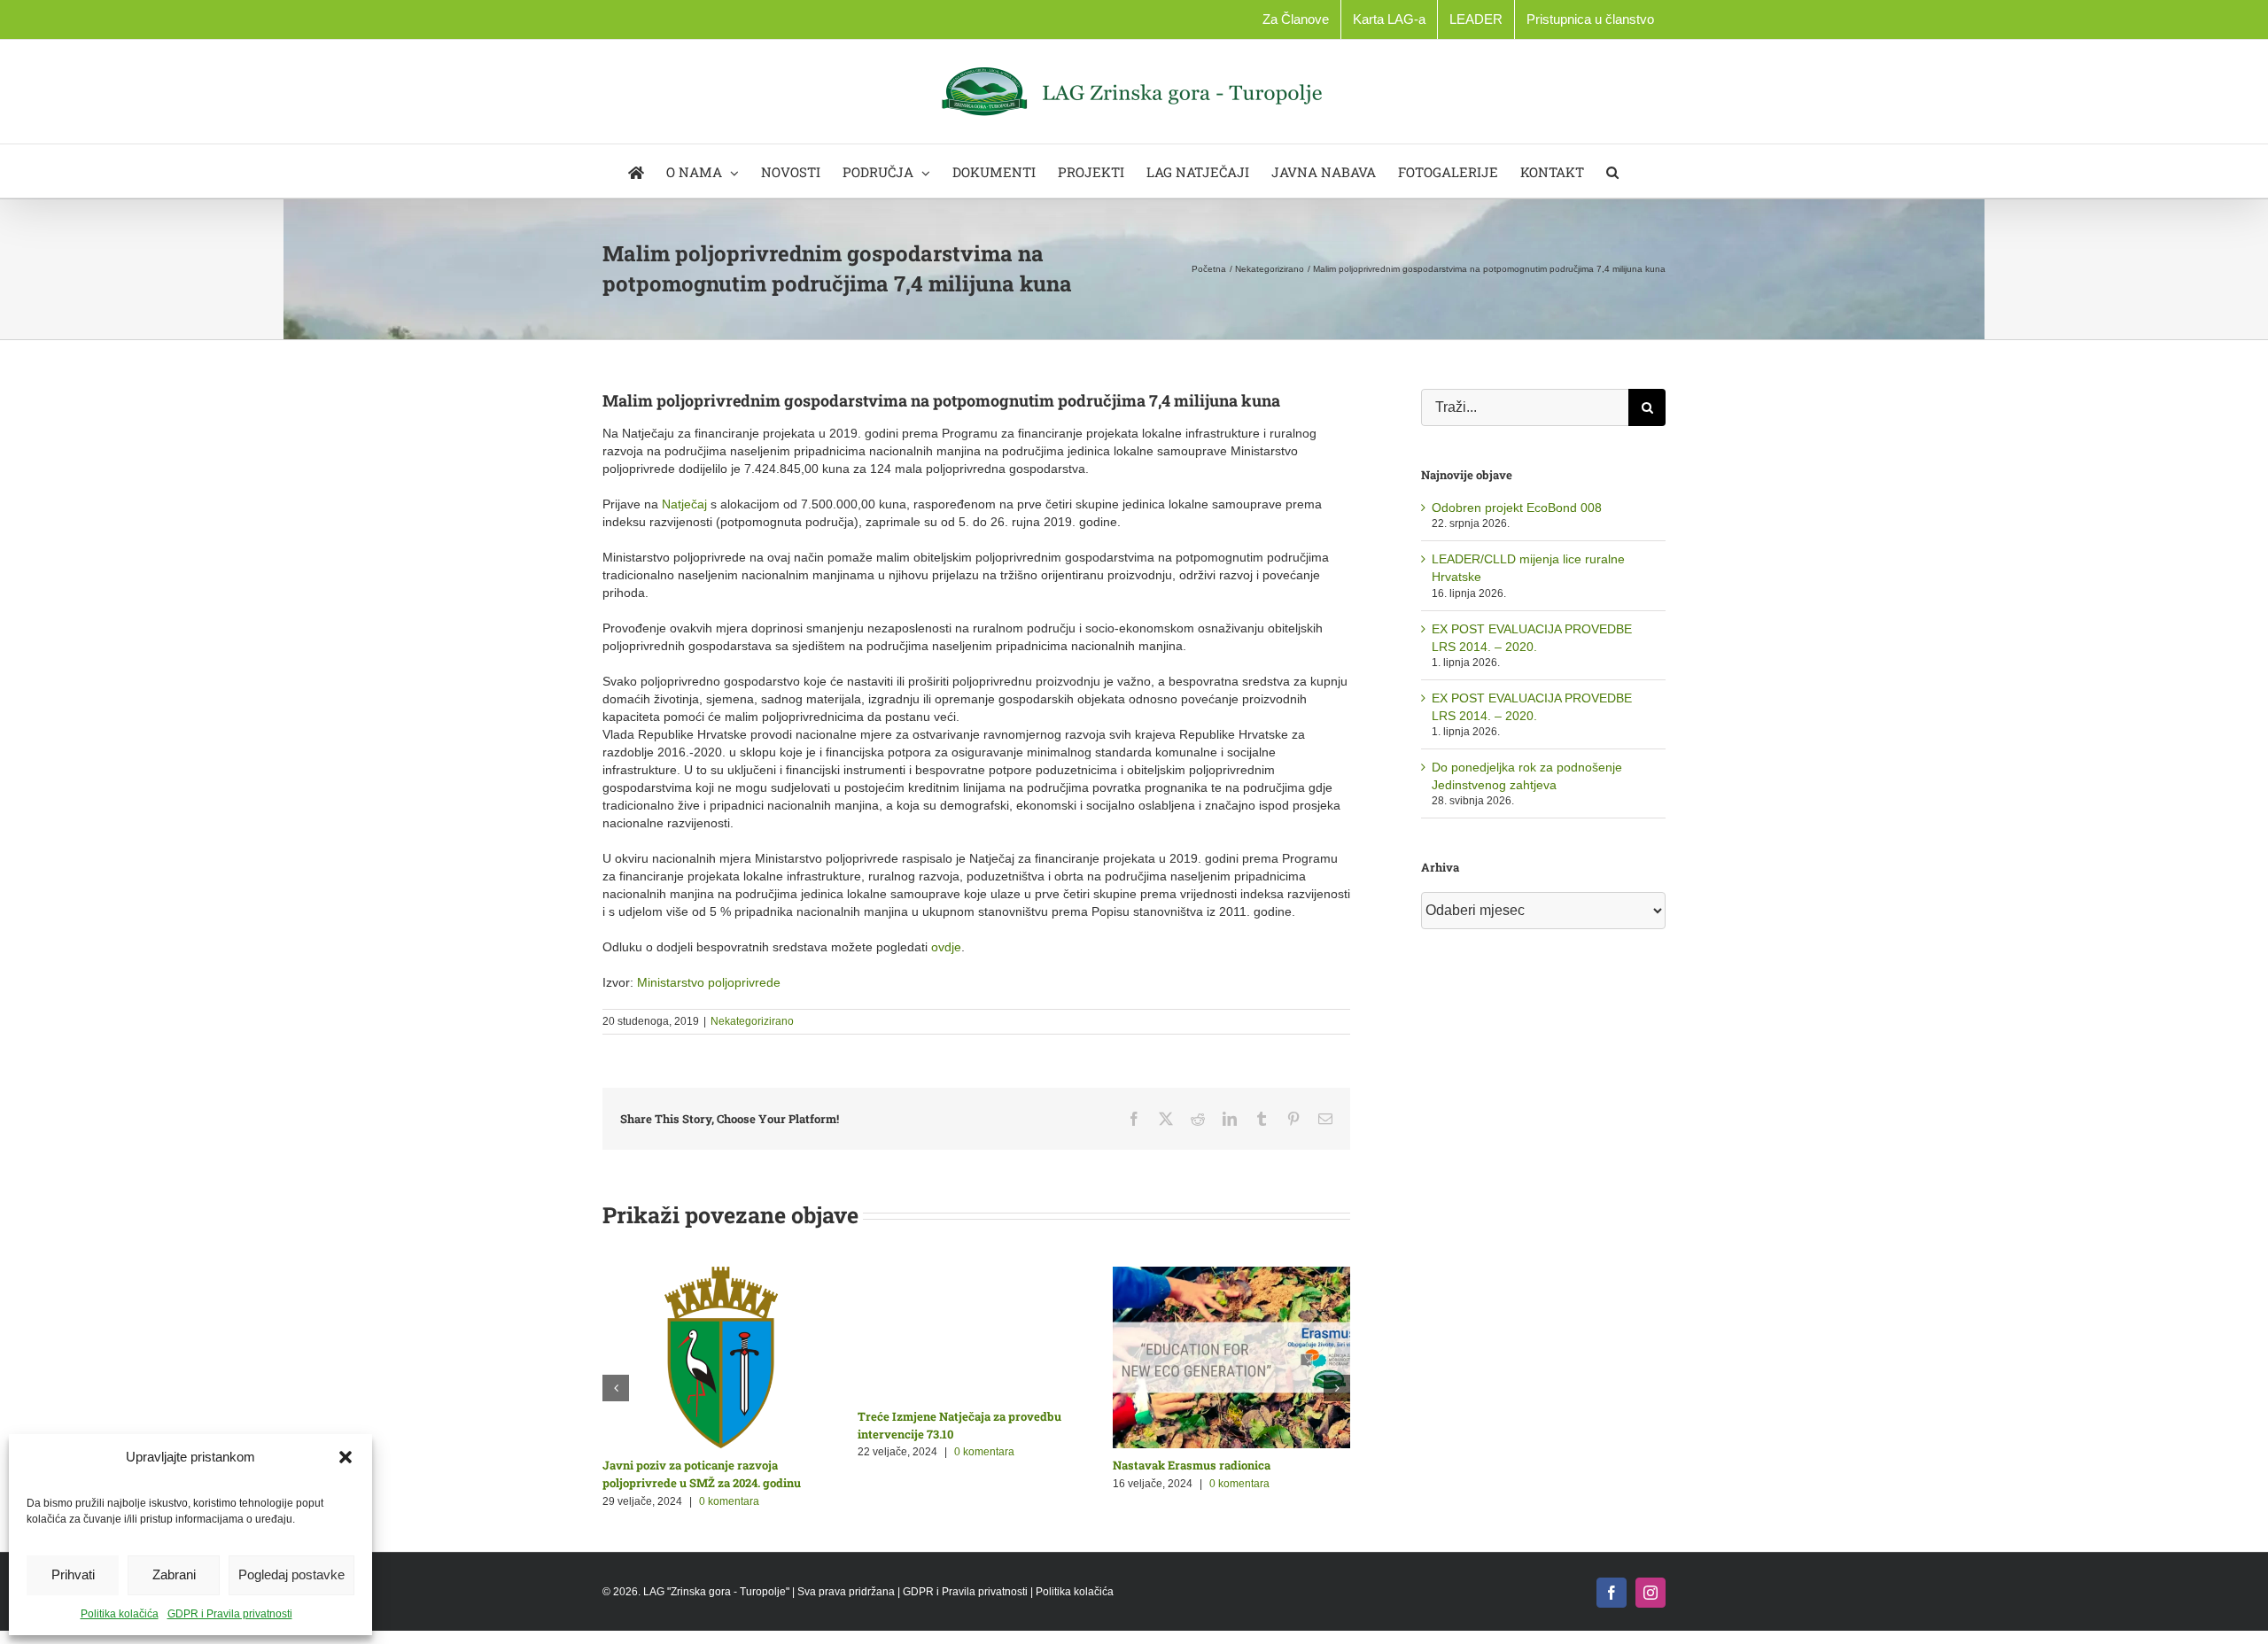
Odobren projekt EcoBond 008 (1517, 508)
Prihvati (73, 1574)
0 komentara (726, 1484)
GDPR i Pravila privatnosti (230, 1614)
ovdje (946, 947)
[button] (346, 1457)
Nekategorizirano (752, 1021)
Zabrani (174, 1574)
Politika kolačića (120, 1614)
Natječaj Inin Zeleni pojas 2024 (940, 1465)
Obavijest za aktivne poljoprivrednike (706, 1465)
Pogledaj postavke (291, 1574)
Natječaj (686, 504)
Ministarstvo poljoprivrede (709, 982)
